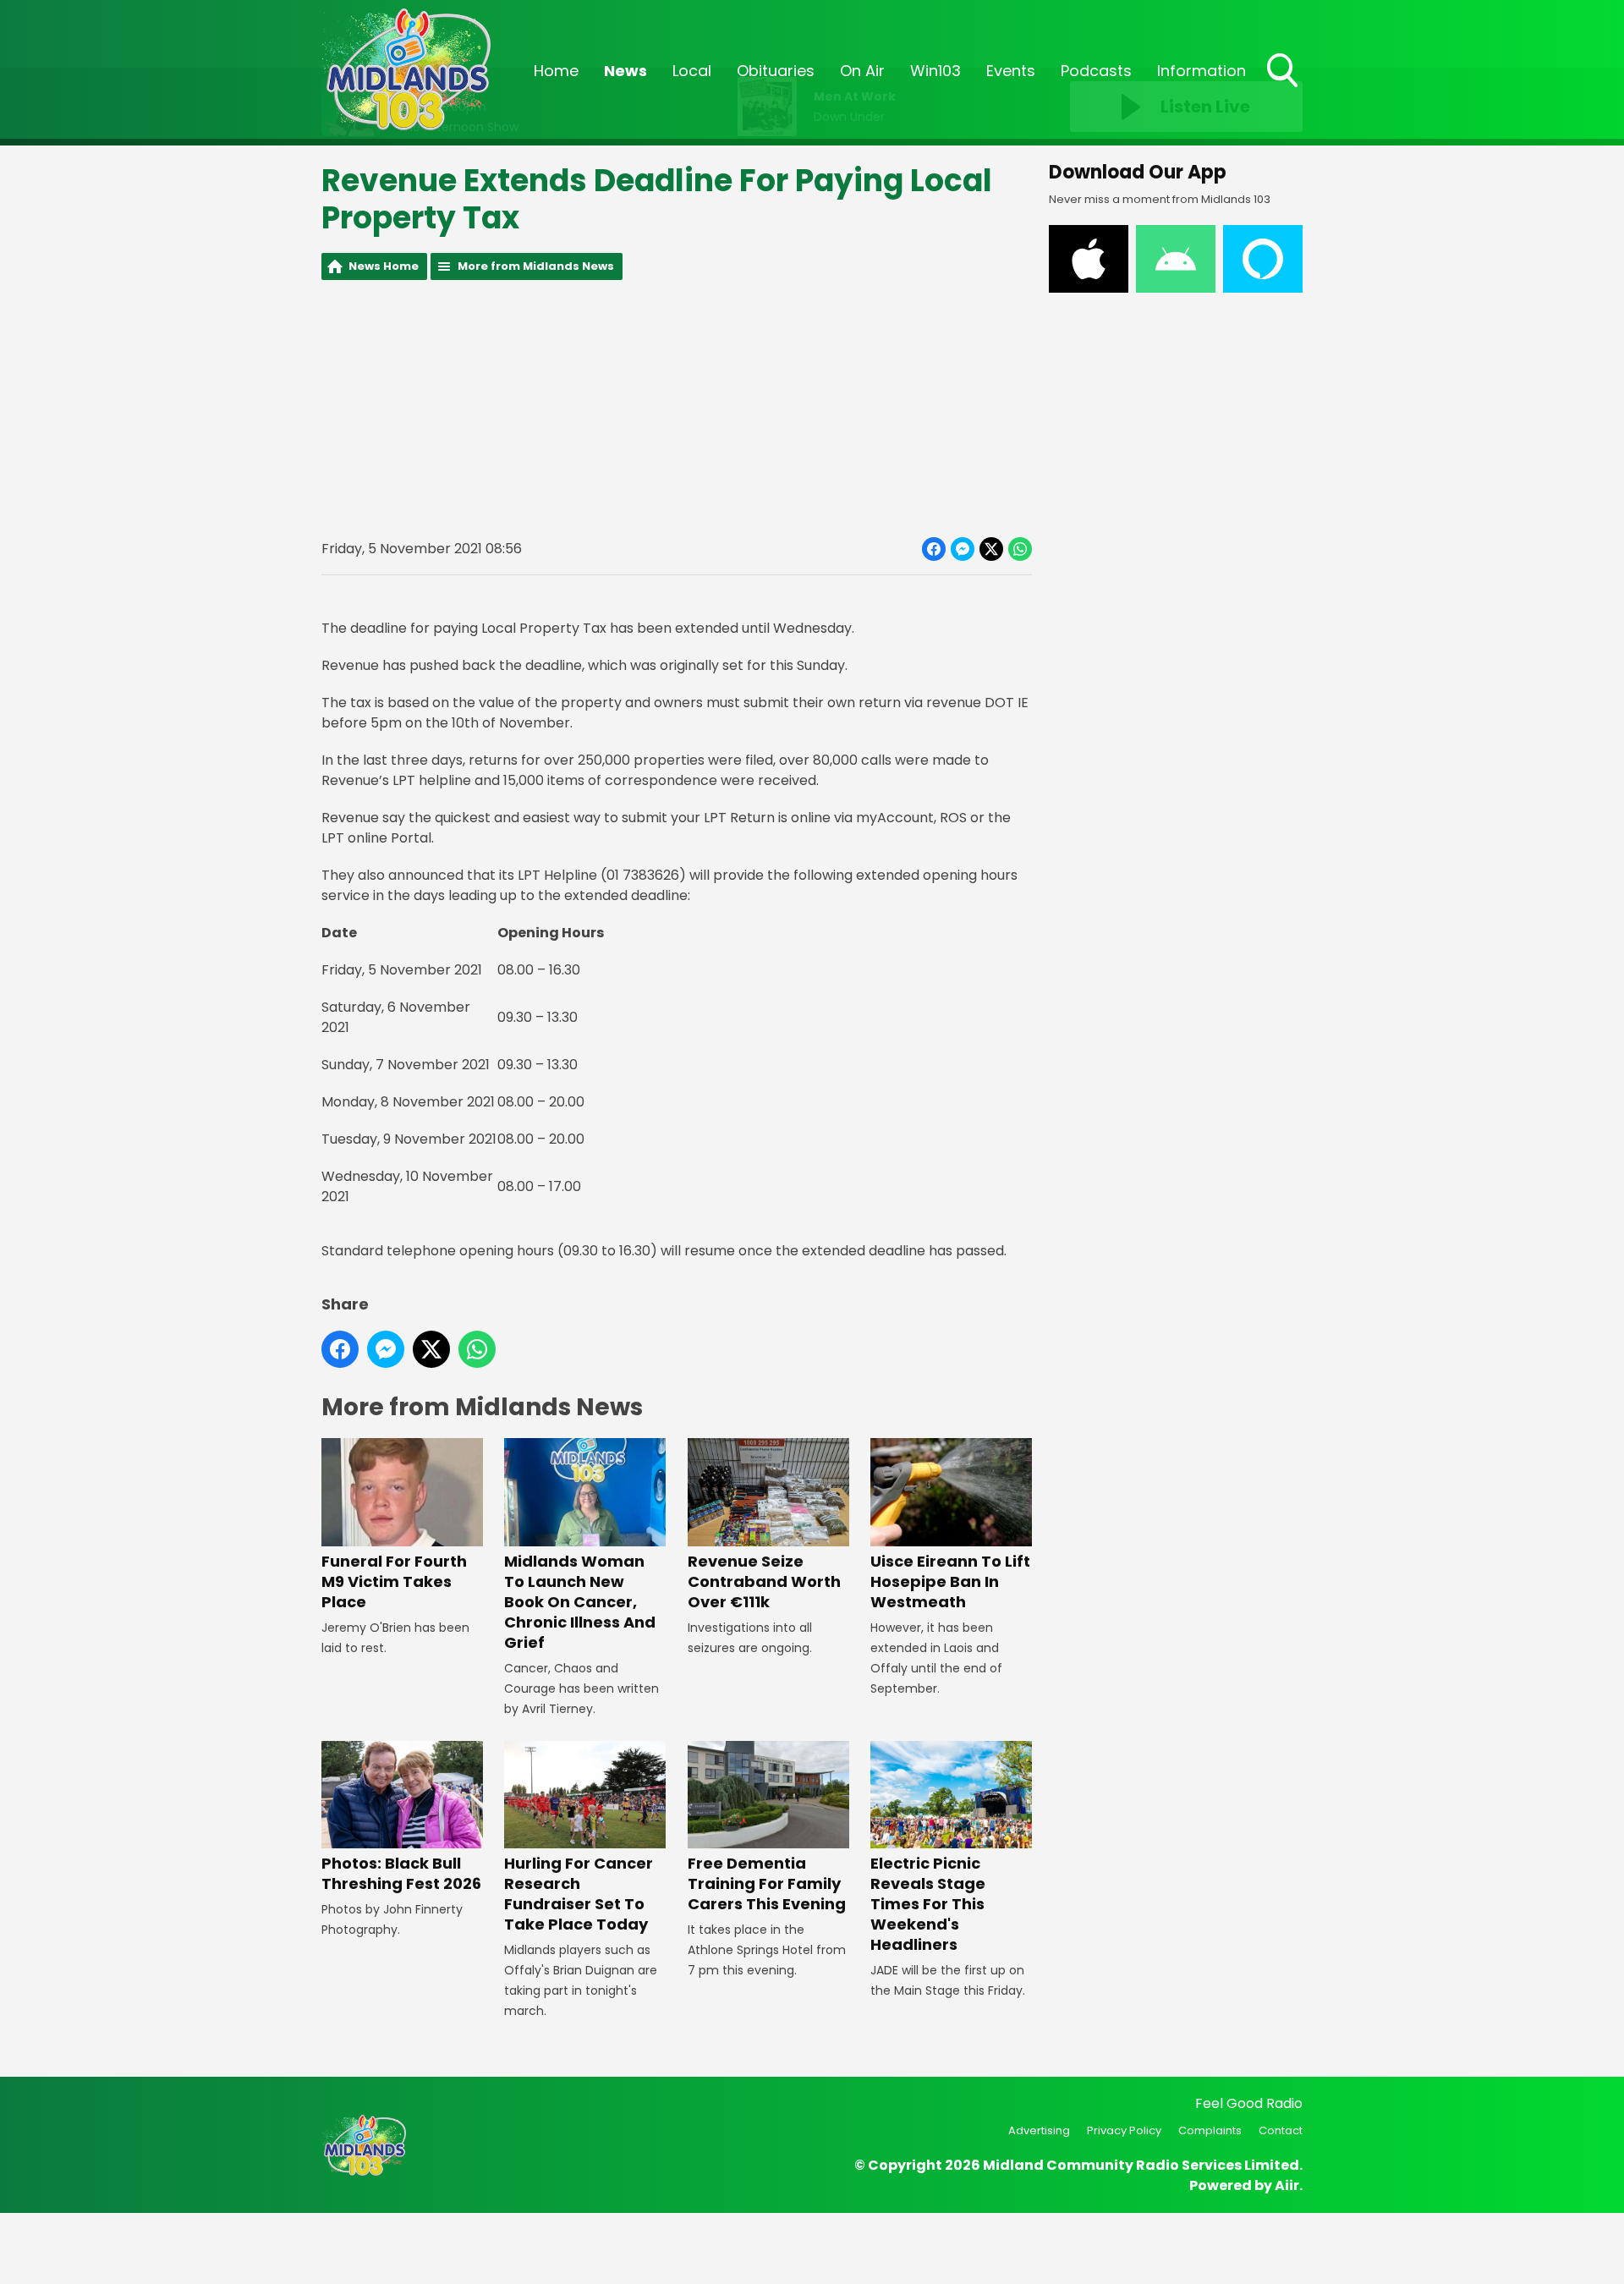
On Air (862, 71)
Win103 (935, 71)
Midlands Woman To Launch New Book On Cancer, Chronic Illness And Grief (580, 1601)
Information (1202, 71)
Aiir (1287, 2185)
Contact (1281, 2130)
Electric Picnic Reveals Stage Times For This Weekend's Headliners (928, 1904)
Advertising (1039, 2130)
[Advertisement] (677, 409)
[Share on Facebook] (934, 549)
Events (1011, 71)
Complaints (1210, 2130)
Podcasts (1096, 71)
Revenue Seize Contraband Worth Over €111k (764, 1581)
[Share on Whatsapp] (1020, 549)
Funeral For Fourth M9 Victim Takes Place (394, 1581)
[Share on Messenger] (963, 549)
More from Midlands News (536, 266)
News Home (384, 266)
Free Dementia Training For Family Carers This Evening (767, 1883)
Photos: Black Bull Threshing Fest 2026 (401, 1873)
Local (692, 71)
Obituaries (776, 71)
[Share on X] (991, 549)
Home (556, 71)
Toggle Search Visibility (1284, 89)
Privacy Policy (1124, 2130)
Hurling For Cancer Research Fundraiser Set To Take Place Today (579, 1894)
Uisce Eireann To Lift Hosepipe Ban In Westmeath (950, 1581)
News (625, 71)
